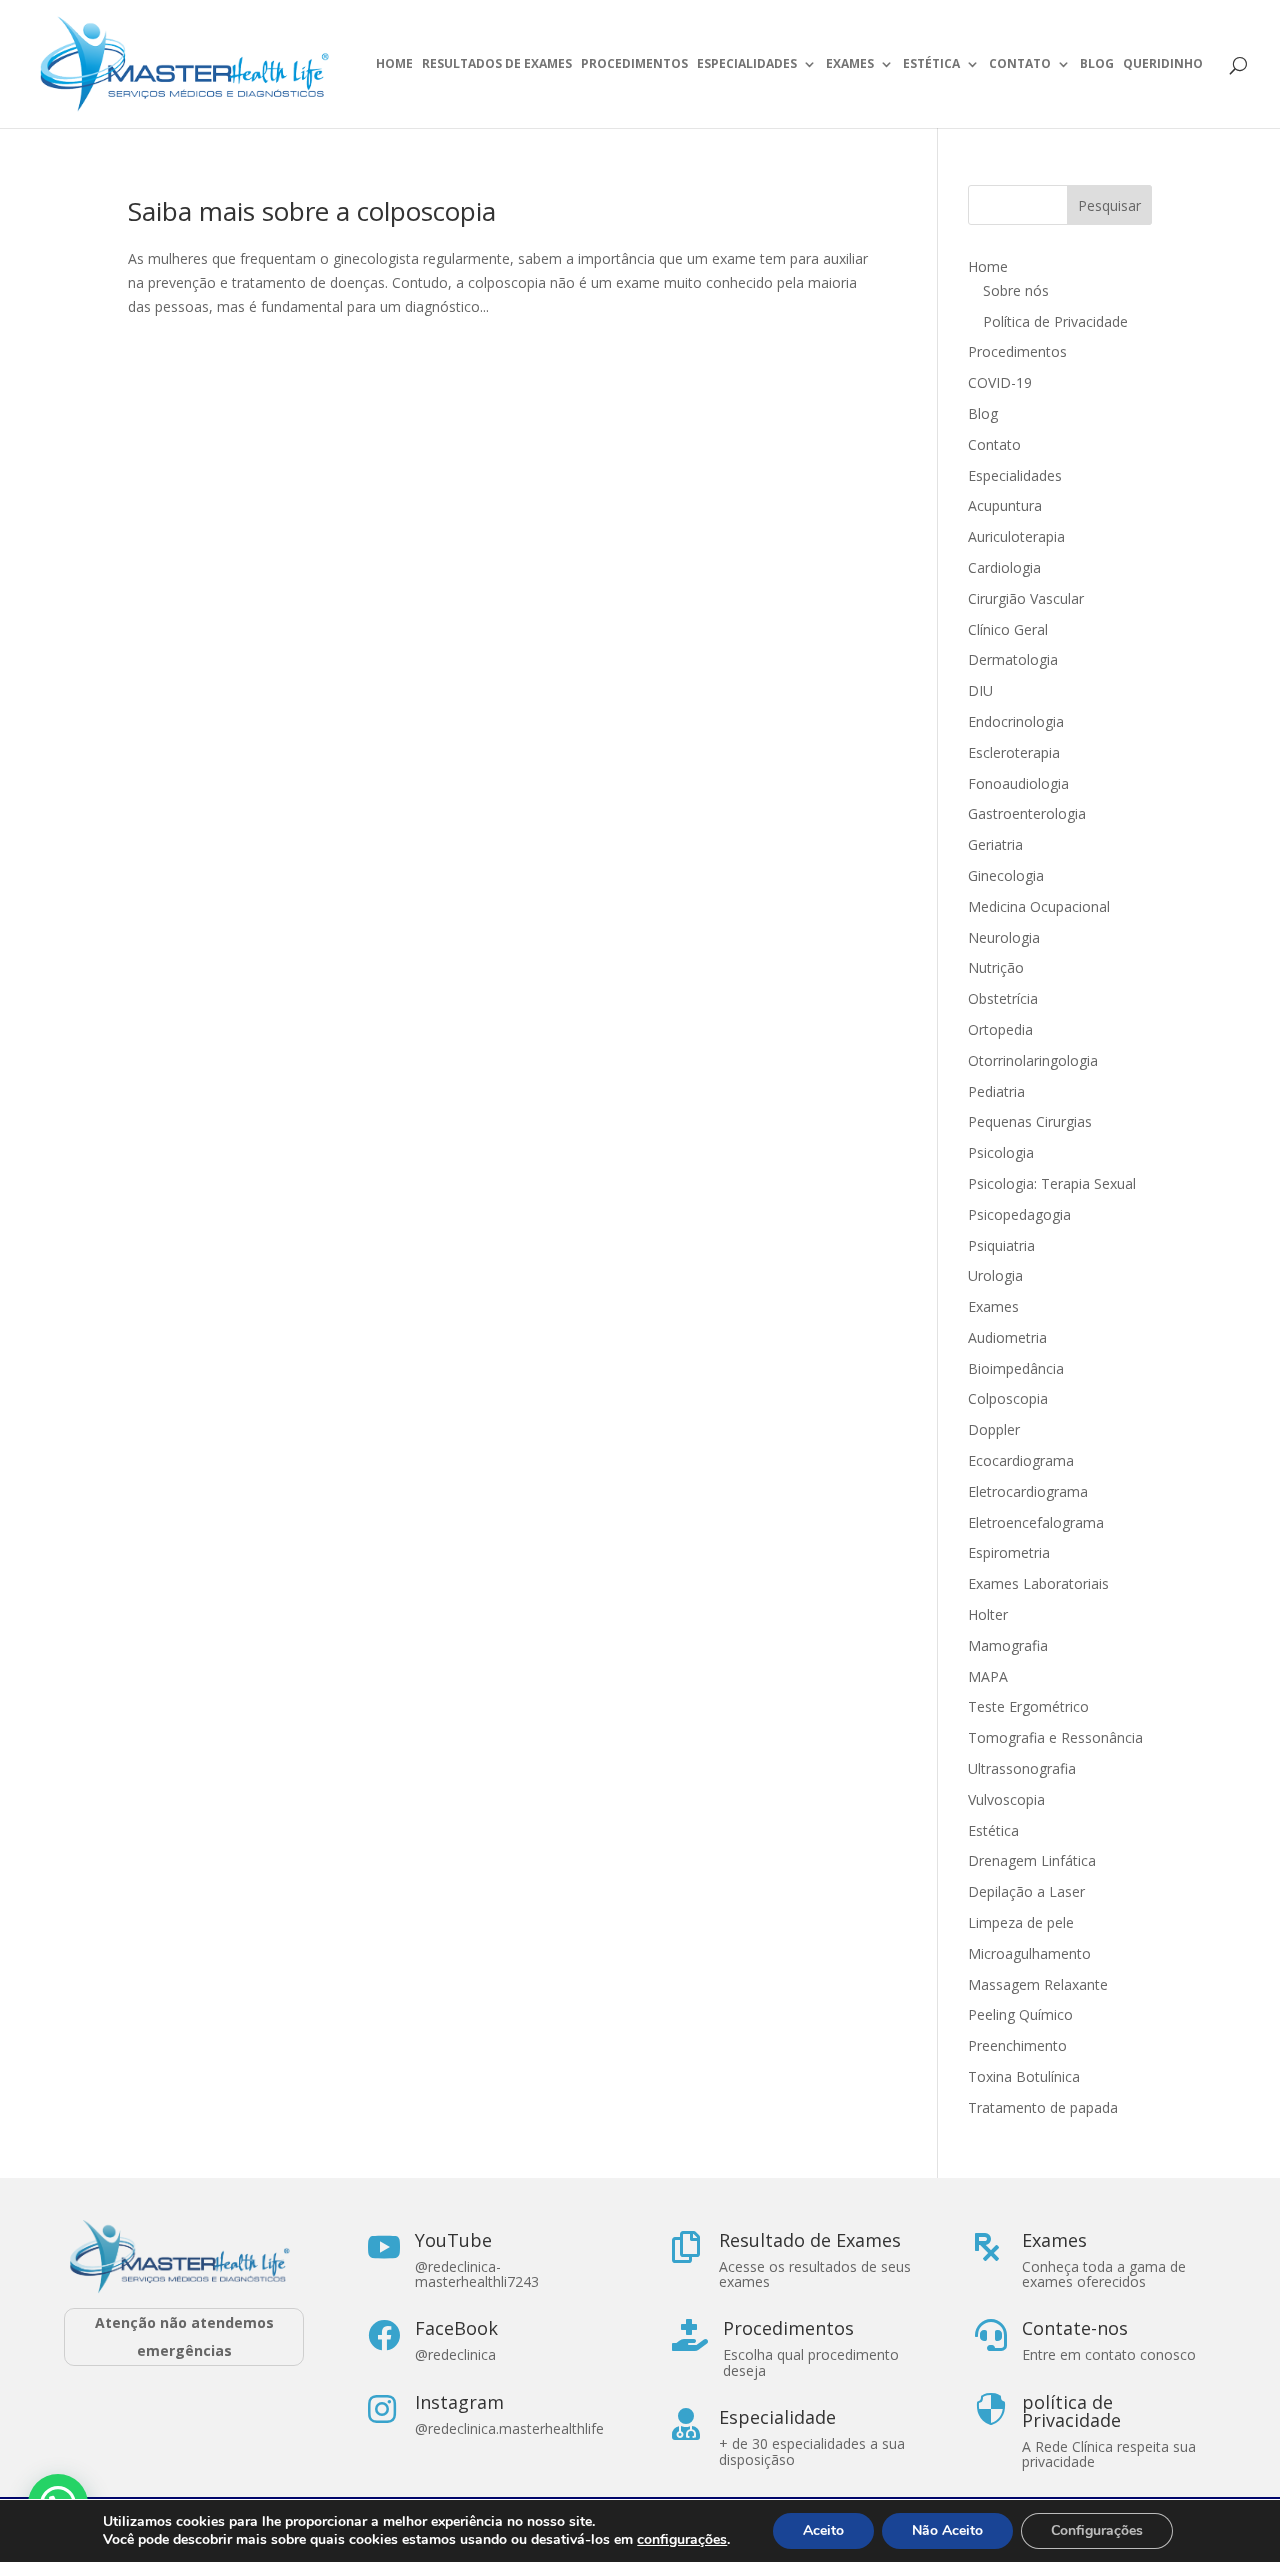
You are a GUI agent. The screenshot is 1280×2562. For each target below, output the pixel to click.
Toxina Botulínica (1024, 2076)
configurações (682, 2540)
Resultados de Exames (497, 64)
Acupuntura (1005, 505)
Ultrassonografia (1024, 1768)
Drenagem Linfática (1032, 1860)
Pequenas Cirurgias (1030, 1121)
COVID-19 (1000, 382)
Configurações (1097, 2530)
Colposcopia (1008, 1398)
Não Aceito (947, 2530)
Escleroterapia (1014, 752)
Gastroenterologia (1027, 813)
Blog (1097, 64)
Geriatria (995, 844)
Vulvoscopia (1006, 1799)
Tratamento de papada (1043, 2107)
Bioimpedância (1016, 1368)
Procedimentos (634, 64)
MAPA (988, 1676)
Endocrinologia (1016, 721)
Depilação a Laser (1026, 1891)
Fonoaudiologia (1018, 783)
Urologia (995, 1275)
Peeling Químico (1020, 2014)
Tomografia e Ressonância (1055, 1737)
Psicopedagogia (1019, 1214)
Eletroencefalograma (1036, 1522)
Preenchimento (1017, 2045)
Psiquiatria (1001, 1245)
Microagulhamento (1029, 1953)
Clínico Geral (1008, 629)
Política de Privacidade (1055, 321)
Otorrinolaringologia (1033, 1060)
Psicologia (1001, 1152)
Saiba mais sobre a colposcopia (312, 211)
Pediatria (996, 1091)
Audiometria (1007, 1337)
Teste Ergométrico (1028, 1706)
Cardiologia (1004, 567)
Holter (988, 1614)
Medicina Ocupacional (1039, 906)
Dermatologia (1013, 659)
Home (394, 64)
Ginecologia (1006, 875)
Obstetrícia (1003, 998)
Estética (931, 64)
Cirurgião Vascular (1026, 598)
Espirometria (1009, 1552)
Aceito (823, 2530)
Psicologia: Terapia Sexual (1052, 1183)
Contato (1020, 64)
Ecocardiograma (1021, 1460)
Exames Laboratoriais (1038, 1583)
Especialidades (747, 64)
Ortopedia (1000, 1029)
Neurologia (1004, 937)
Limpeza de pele (1021, 1922)
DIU (980, 690)
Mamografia (1008, 1645)
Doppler (994, 1429)
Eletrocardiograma (1028, 1491)
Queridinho (1163, 64)
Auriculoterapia (1016, 536)
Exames (850, 64)
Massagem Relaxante (1038, 1984)
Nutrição (996, 967)
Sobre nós (1016, 290)
